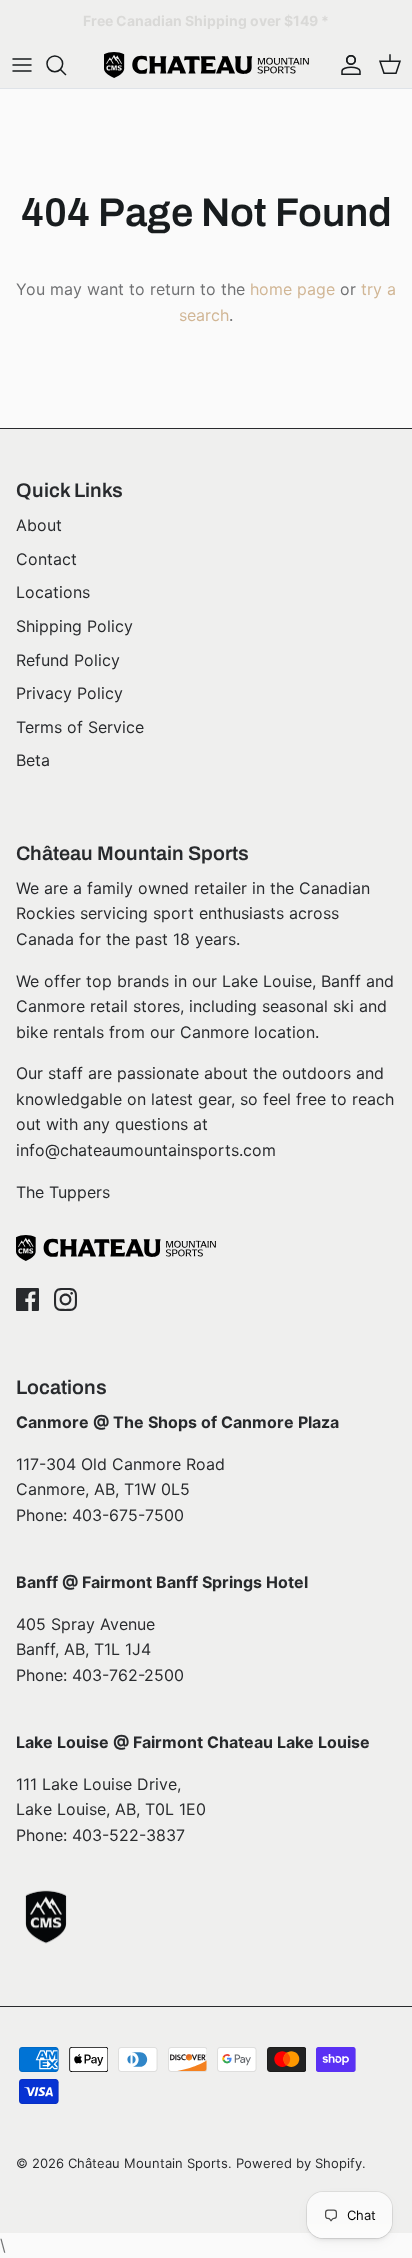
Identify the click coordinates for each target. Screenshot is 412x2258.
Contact (46, 559)
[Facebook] (27, 1299)
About (39, 525)
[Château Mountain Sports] (206, 65)
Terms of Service (80, 727)
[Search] (66, 65)
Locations (53, 592)
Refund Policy (68, 660)
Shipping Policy (74, 626)
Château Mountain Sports (148, 2163)
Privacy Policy (69, 693)
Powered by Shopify (299, 2163)
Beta (33, 760)
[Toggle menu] (22, 65)
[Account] (346, 65)
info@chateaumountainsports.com (146, 1150)
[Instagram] (65, 1299)
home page (292, 289)
